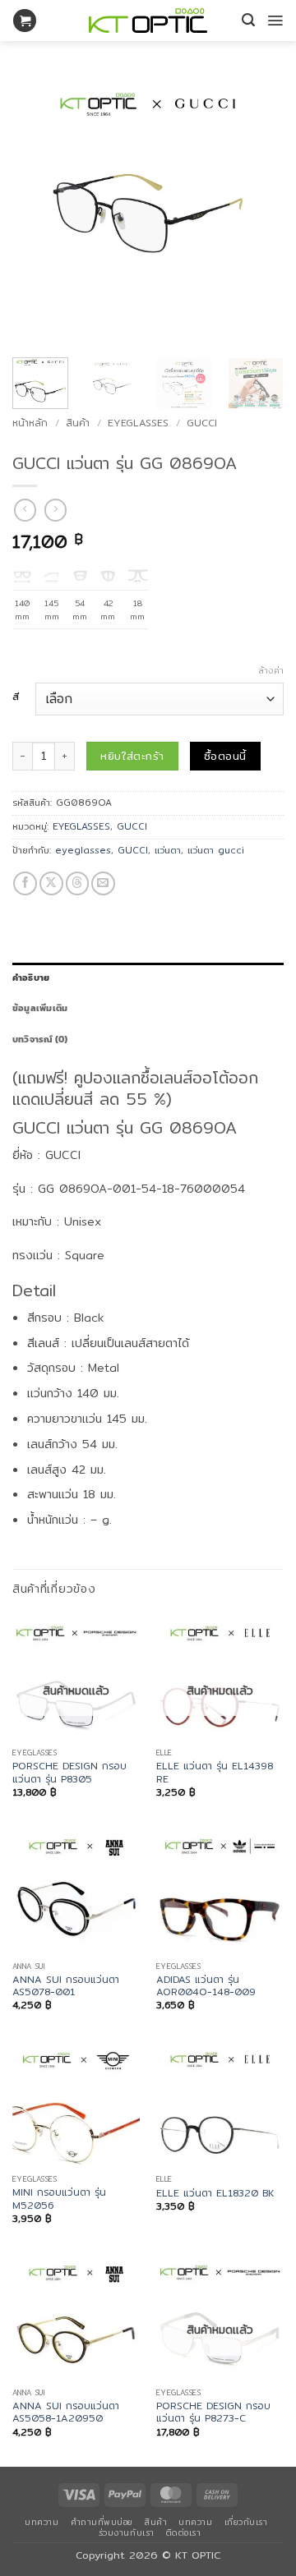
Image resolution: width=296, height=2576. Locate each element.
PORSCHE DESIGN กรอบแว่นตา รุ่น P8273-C (213, 2412)
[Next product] (25, 510)
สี (16, 697)
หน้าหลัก (30, 423)
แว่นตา (168, 850)
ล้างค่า (271, 670)
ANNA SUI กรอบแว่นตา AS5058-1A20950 (66, 2412)
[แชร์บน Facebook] (25, 883)
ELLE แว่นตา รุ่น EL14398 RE (215, 1772)
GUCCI (202, 423)
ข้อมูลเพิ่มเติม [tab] (40, 1008)
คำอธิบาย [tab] (31, 977)
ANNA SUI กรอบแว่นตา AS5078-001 (66, 1986)
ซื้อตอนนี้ (225, 756)
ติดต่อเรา (184, 2532)
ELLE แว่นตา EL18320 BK (215, 2193)
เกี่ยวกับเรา (246, 2522)
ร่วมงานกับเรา (127, 2532)
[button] (25, 21)
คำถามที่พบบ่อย (102, 2522)
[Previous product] (55, 510)
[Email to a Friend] (103, 883)
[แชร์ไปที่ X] (51, 883)
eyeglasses (83, 850)
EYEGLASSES (138, 423)
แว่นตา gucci (216, 850)
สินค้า (78, 423)
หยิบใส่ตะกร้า (132, 756)
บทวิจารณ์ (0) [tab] (40, 1039)
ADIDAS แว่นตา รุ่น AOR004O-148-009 (206, 1986)
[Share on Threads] (78, 883)
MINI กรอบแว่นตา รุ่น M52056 (59, 2199)
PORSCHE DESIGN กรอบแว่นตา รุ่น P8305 (69, 1772)
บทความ (42, 2522)
